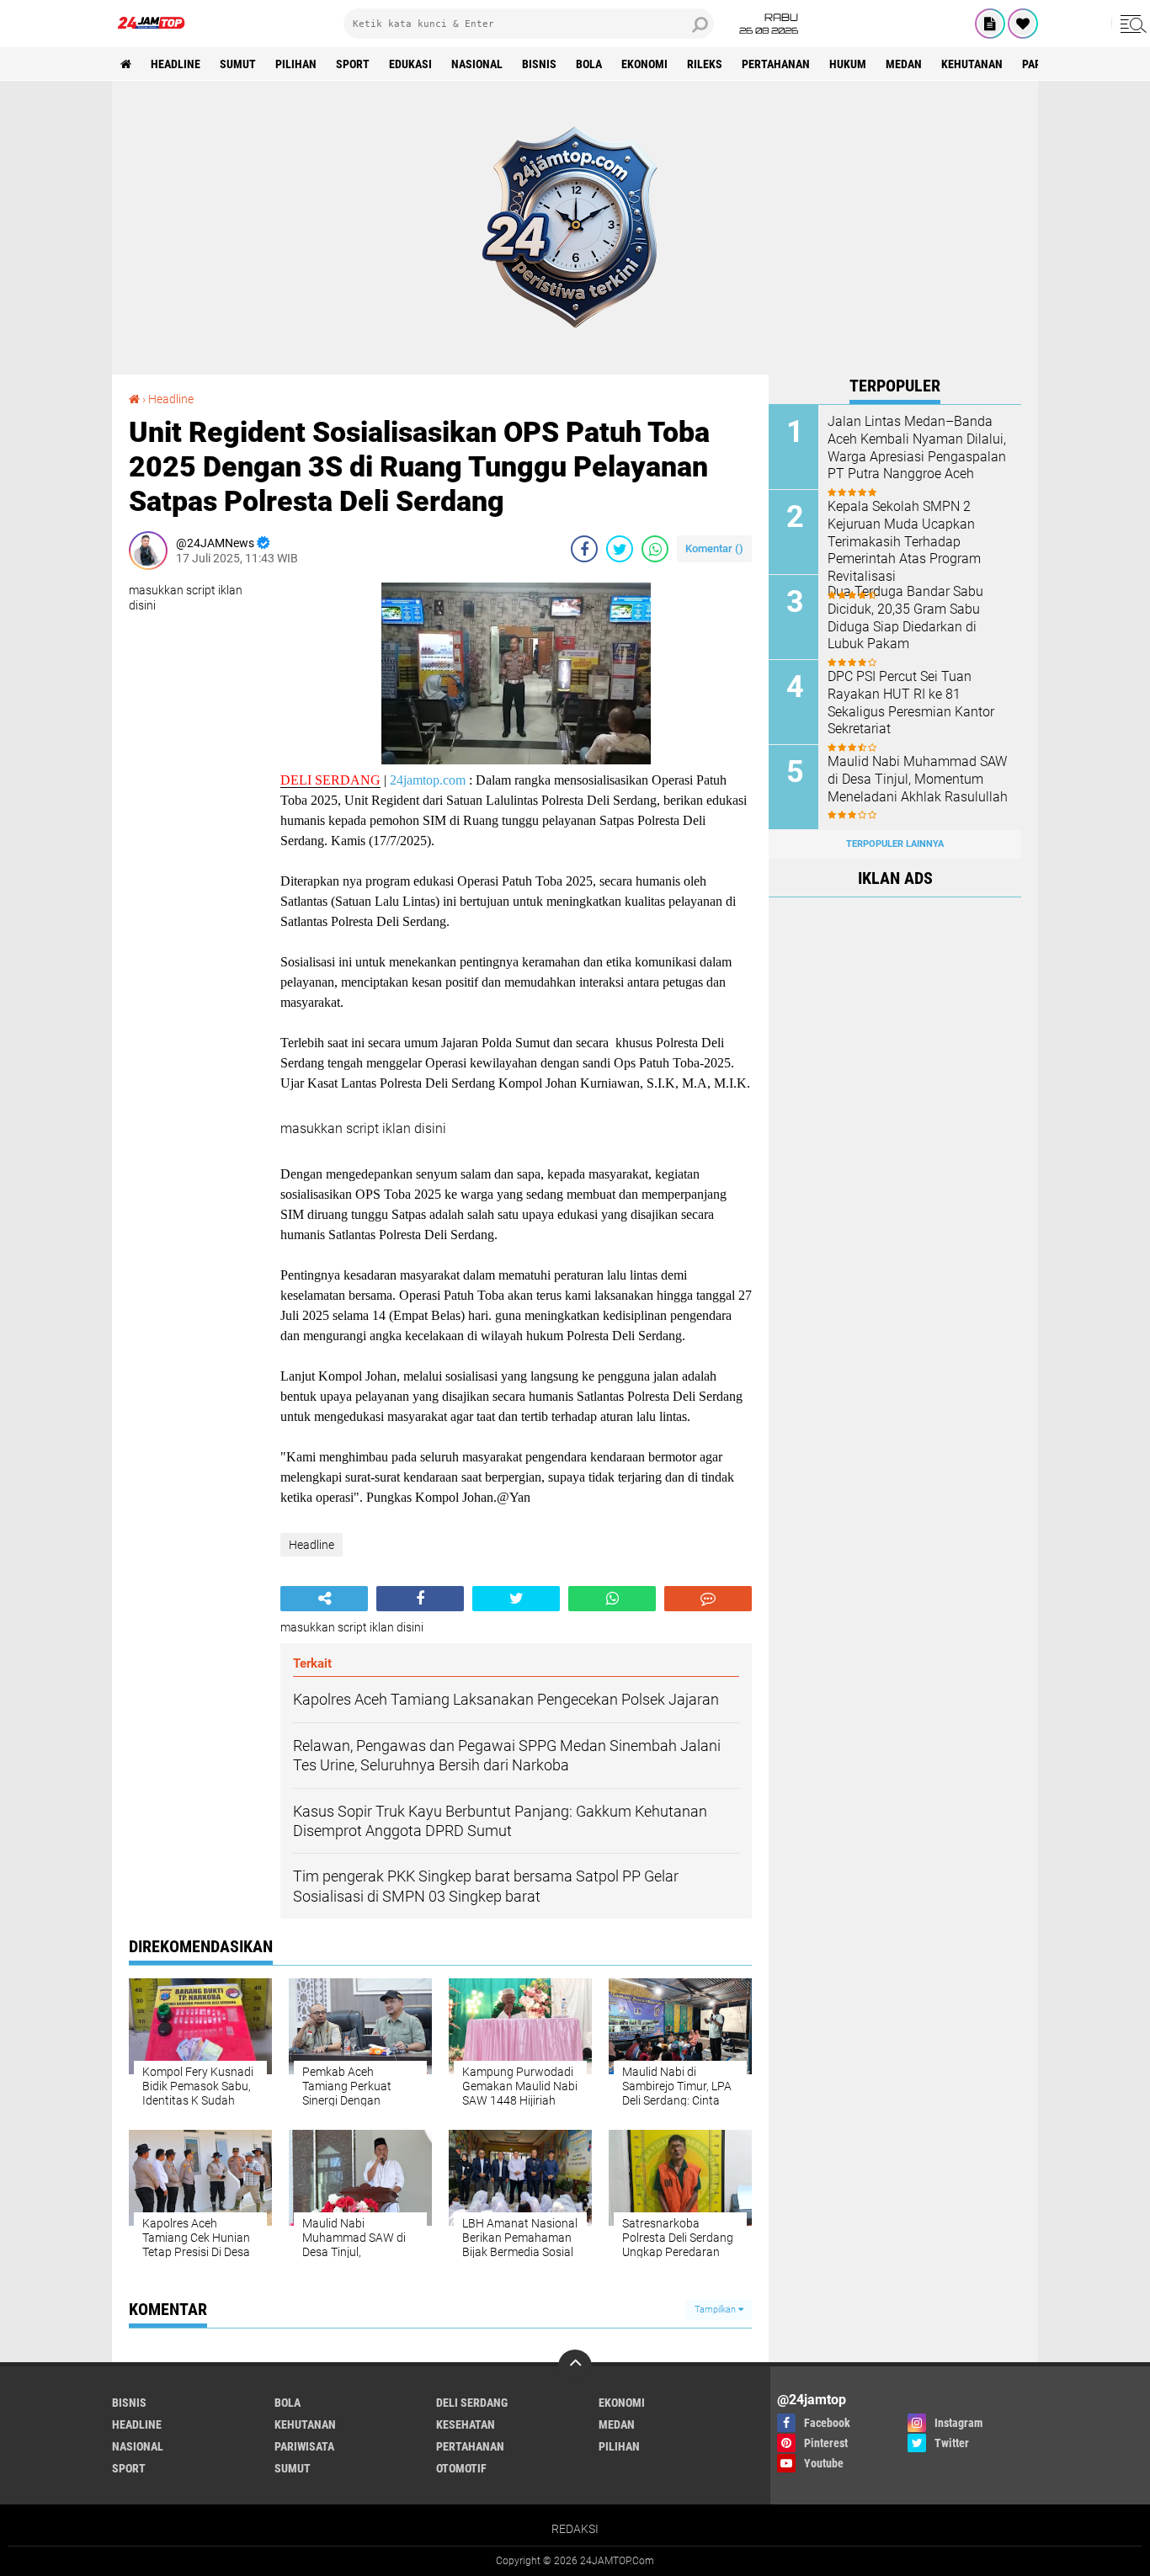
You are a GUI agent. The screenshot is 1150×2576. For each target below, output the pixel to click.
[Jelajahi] (1131, 24)
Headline (176, 64)
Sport (353, 64)
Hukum (848, 64)
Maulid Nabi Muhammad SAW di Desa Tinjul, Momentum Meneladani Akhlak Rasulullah (918, 779)
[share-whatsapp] (655, 549)
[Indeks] (990, 24)
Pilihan (296, 64)
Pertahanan (776, 64)
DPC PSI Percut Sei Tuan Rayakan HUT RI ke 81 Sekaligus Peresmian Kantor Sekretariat (911, 703)
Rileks (705, 64)
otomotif (461, 2468)
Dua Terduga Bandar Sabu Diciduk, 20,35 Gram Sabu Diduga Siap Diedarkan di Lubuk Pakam (905, 617)
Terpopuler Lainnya (895, 844)
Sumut (238, 64)
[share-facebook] (584, 549)
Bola (589, 64)
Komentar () (714, 548)
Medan (904, 64)
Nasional (477, 64)
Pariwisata (304, 2446)
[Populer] (1023, 24)
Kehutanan (972, 64)
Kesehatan (466, 2424)
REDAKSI (575, 2529)
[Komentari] (708, 1599)
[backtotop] (575, 2366)
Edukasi (410, 64)
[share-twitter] (620, 549)
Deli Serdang (472, 2403)
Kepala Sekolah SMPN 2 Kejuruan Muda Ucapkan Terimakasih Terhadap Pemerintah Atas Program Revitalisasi (904, 541)
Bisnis (539, 64)
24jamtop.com (428, 780)
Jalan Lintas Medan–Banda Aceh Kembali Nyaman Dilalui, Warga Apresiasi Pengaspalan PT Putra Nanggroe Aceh (917, 447)
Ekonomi (644, 64)
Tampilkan (716, 2310)
